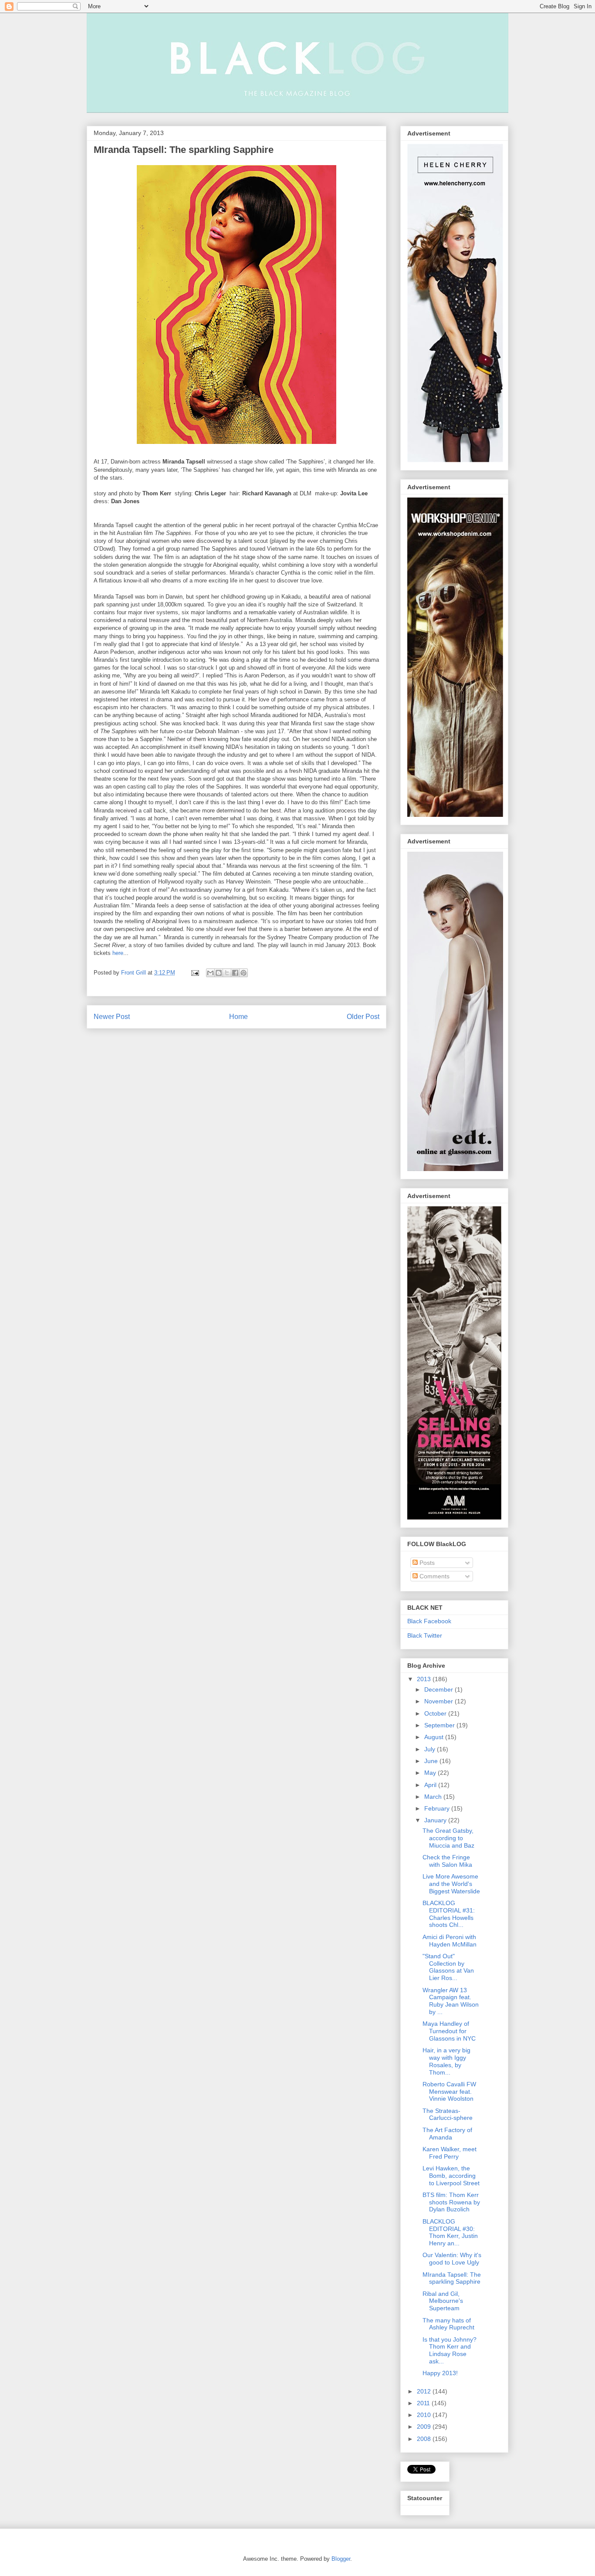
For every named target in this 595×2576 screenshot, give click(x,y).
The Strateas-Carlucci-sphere (448, 2114)
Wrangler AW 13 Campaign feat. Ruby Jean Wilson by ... (451, 2001)
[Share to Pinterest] (243, 973)
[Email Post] (194, 973)
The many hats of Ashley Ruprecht (448, 2324)
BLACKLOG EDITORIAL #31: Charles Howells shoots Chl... (449, 1914)
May (431, 1773)
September (440, 1725)
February (438, 1808)
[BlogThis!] (219, 973)
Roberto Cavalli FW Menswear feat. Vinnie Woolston (449, 2092)
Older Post (363, 1017)
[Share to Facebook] (235, 973)
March (434, 1797)
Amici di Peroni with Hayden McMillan (450, 1941)
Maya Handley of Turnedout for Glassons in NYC (449, 2031)
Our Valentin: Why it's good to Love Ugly (452, 2259)
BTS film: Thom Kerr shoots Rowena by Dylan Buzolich (451, 2202)
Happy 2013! (440, 2373)
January (436, 1820)
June (432, 1761)
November (439, 1701)
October (436, 1713)
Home (238, 1017)
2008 (425, 2439)
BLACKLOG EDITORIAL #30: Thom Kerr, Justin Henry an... (450, 2232)
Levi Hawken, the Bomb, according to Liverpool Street (451, 2176)
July (431, 1749)
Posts (426, 1563)
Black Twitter (425, 1635)
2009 (425, 2427)
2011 (424, 2403)
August (435, 1737)
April (431, 1785)
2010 (425, 2415)
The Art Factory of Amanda (447, 2134)
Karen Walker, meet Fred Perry (450, 2153)
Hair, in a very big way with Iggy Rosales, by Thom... (446, 2061)
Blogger (341, 2559)
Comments (434, 1576)
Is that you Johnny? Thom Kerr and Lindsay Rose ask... (450, 2350)
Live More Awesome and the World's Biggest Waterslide (451, 1884)
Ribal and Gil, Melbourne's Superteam (443, 2301)
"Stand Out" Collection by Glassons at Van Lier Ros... (448, 1967)
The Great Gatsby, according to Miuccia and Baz (448, 1838)
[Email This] (210, 973)
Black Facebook (429, 1621)
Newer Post (112, 1017)
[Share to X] (227, 973)
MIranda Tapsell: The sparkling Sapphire (452, 2278)
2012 (425, 2391)
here (118, 953)
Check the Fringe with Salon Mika (447, 1861)
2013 (425, 1679)
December (439, 1689)
